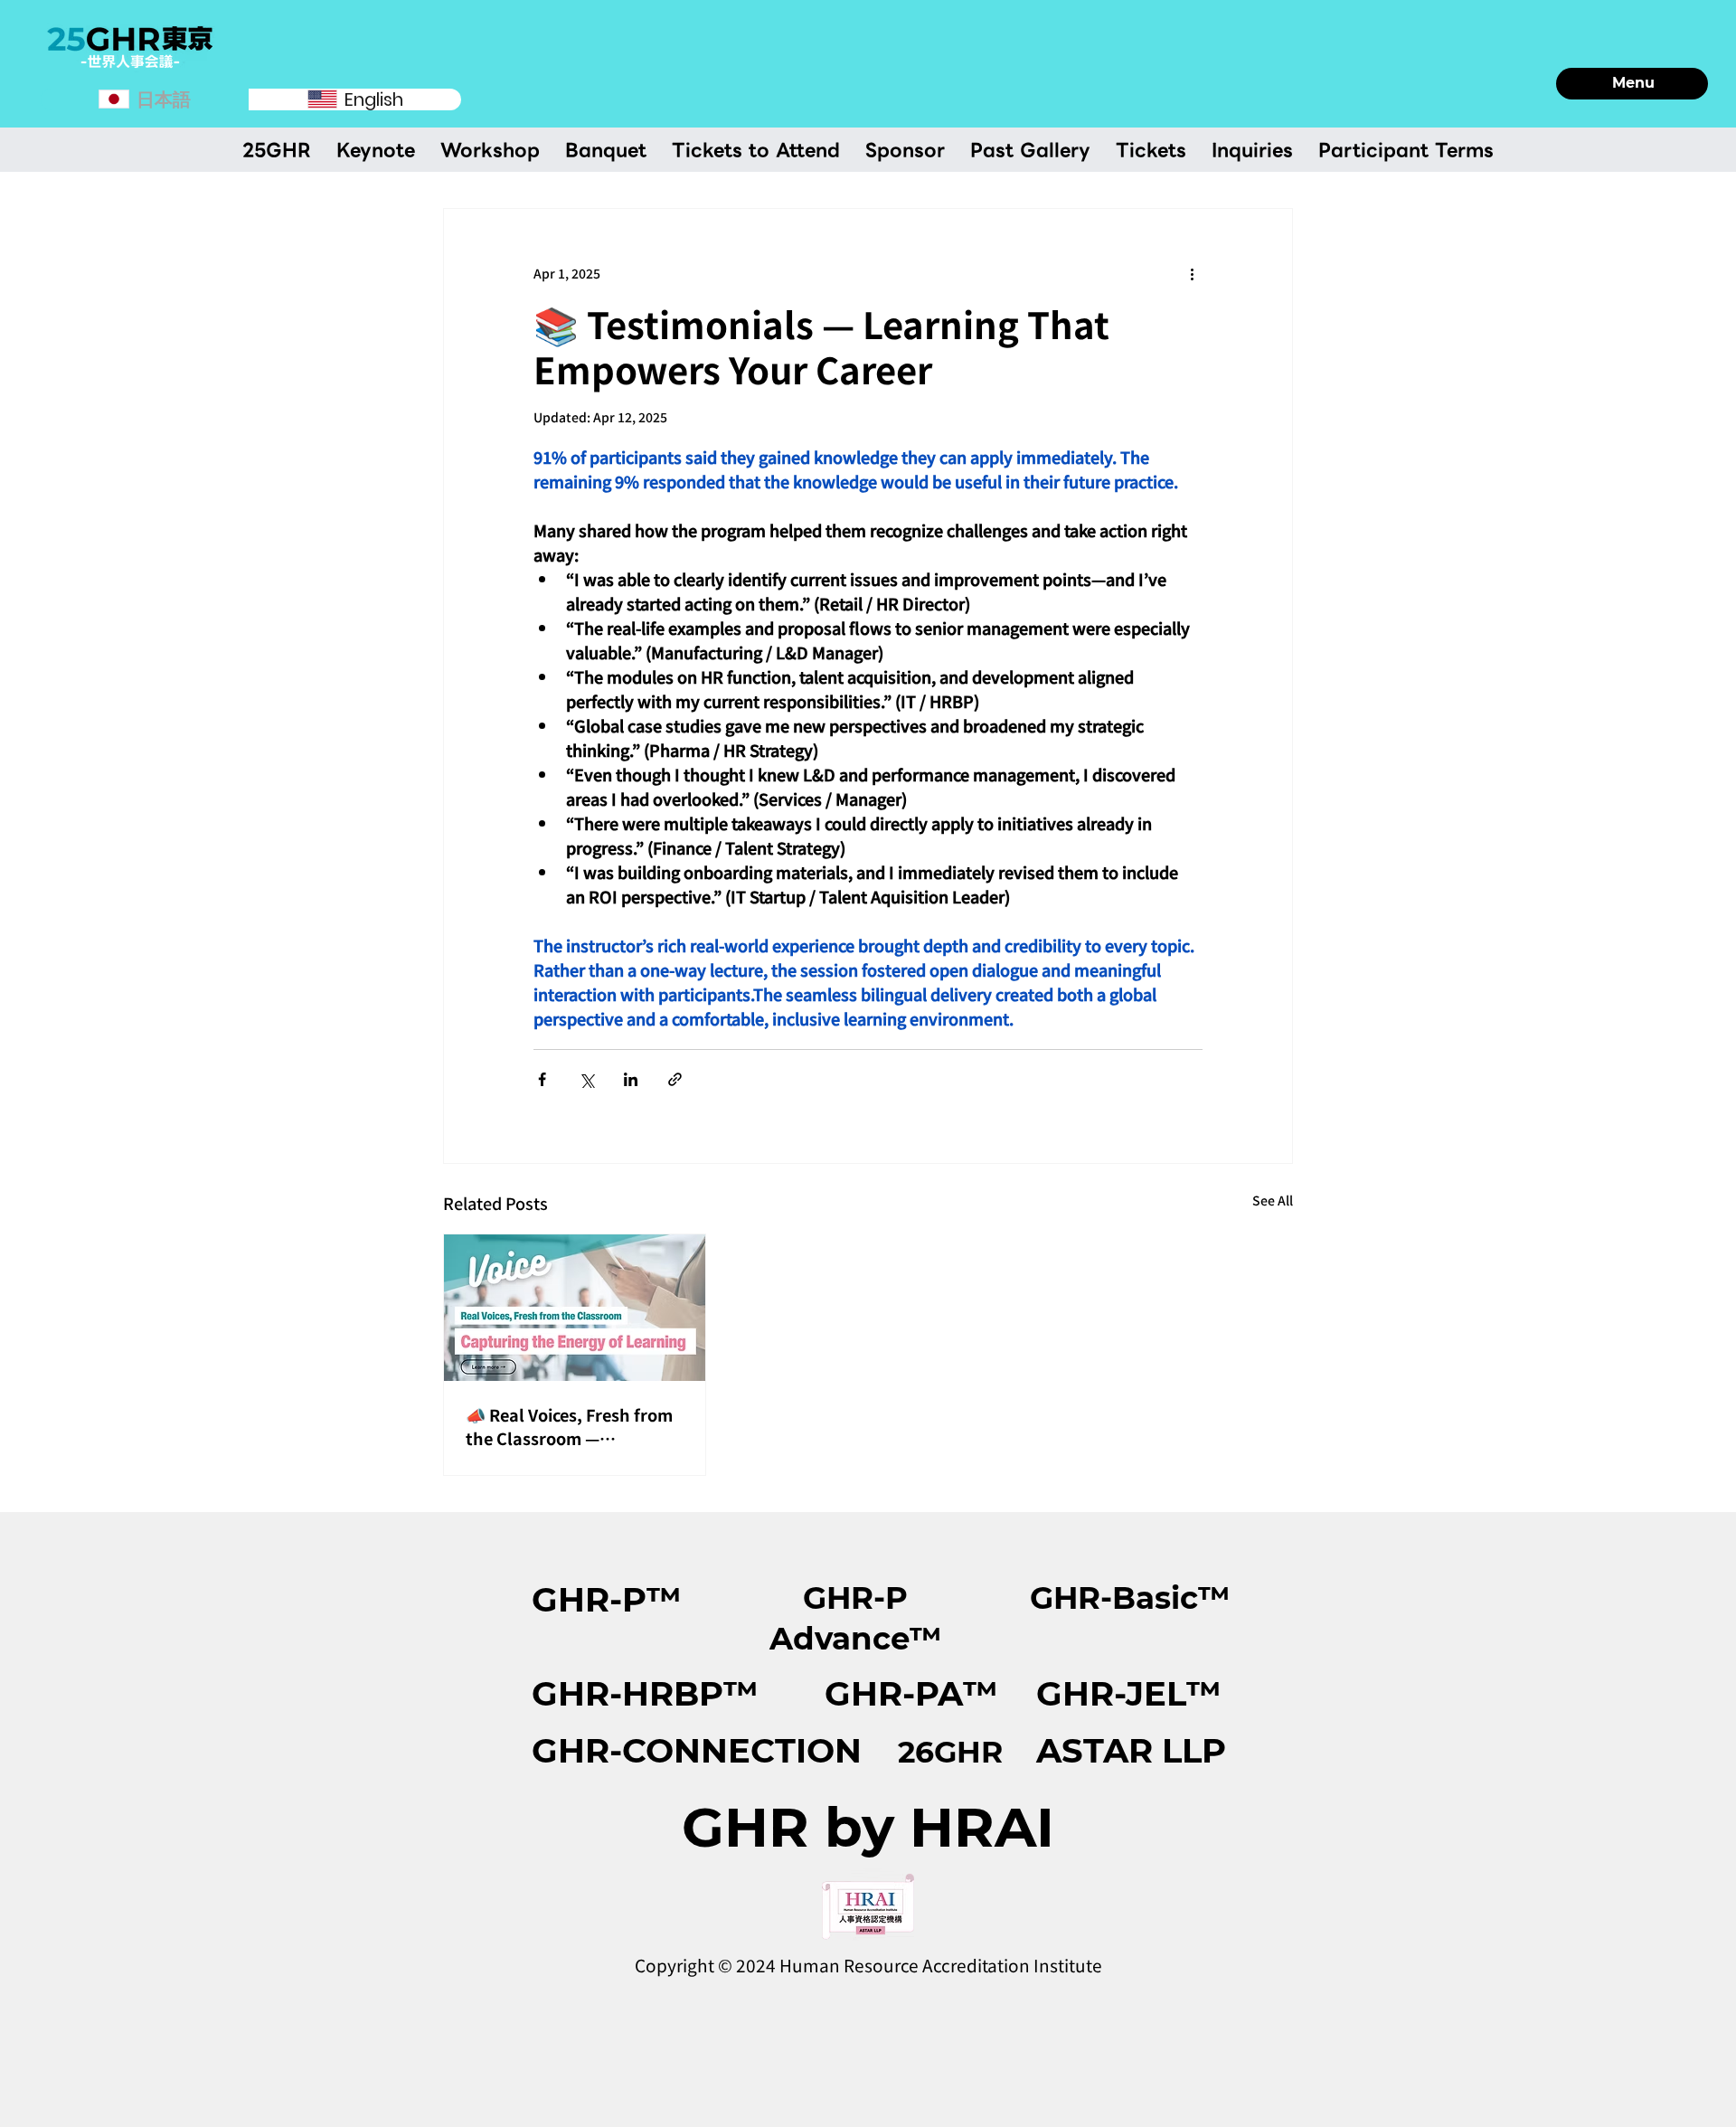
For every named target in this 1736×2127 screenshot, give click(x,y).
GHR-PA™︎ (911, 1693)
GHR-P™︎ (607, 1599)
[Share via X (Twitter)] (586, 1079)
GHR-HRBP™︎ (645, 1693)
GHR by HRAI (868, 1827)
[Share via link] (675, 1079)
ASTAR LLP (1131, 1750)
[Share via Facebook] (542, 1079)
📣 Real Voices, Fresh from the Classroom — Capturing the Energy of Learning (569, 1426)
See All (1273, 1200)
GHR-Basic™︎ (1130, 1598)
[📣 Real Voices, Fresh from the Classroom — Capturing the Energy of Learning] (575, 1308)
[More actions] (1192, 274)
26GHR (950, 1752)
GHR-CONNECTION (697, 1750)
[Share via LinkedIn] (631, 1079)
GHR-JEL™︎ (1129, 1693)
